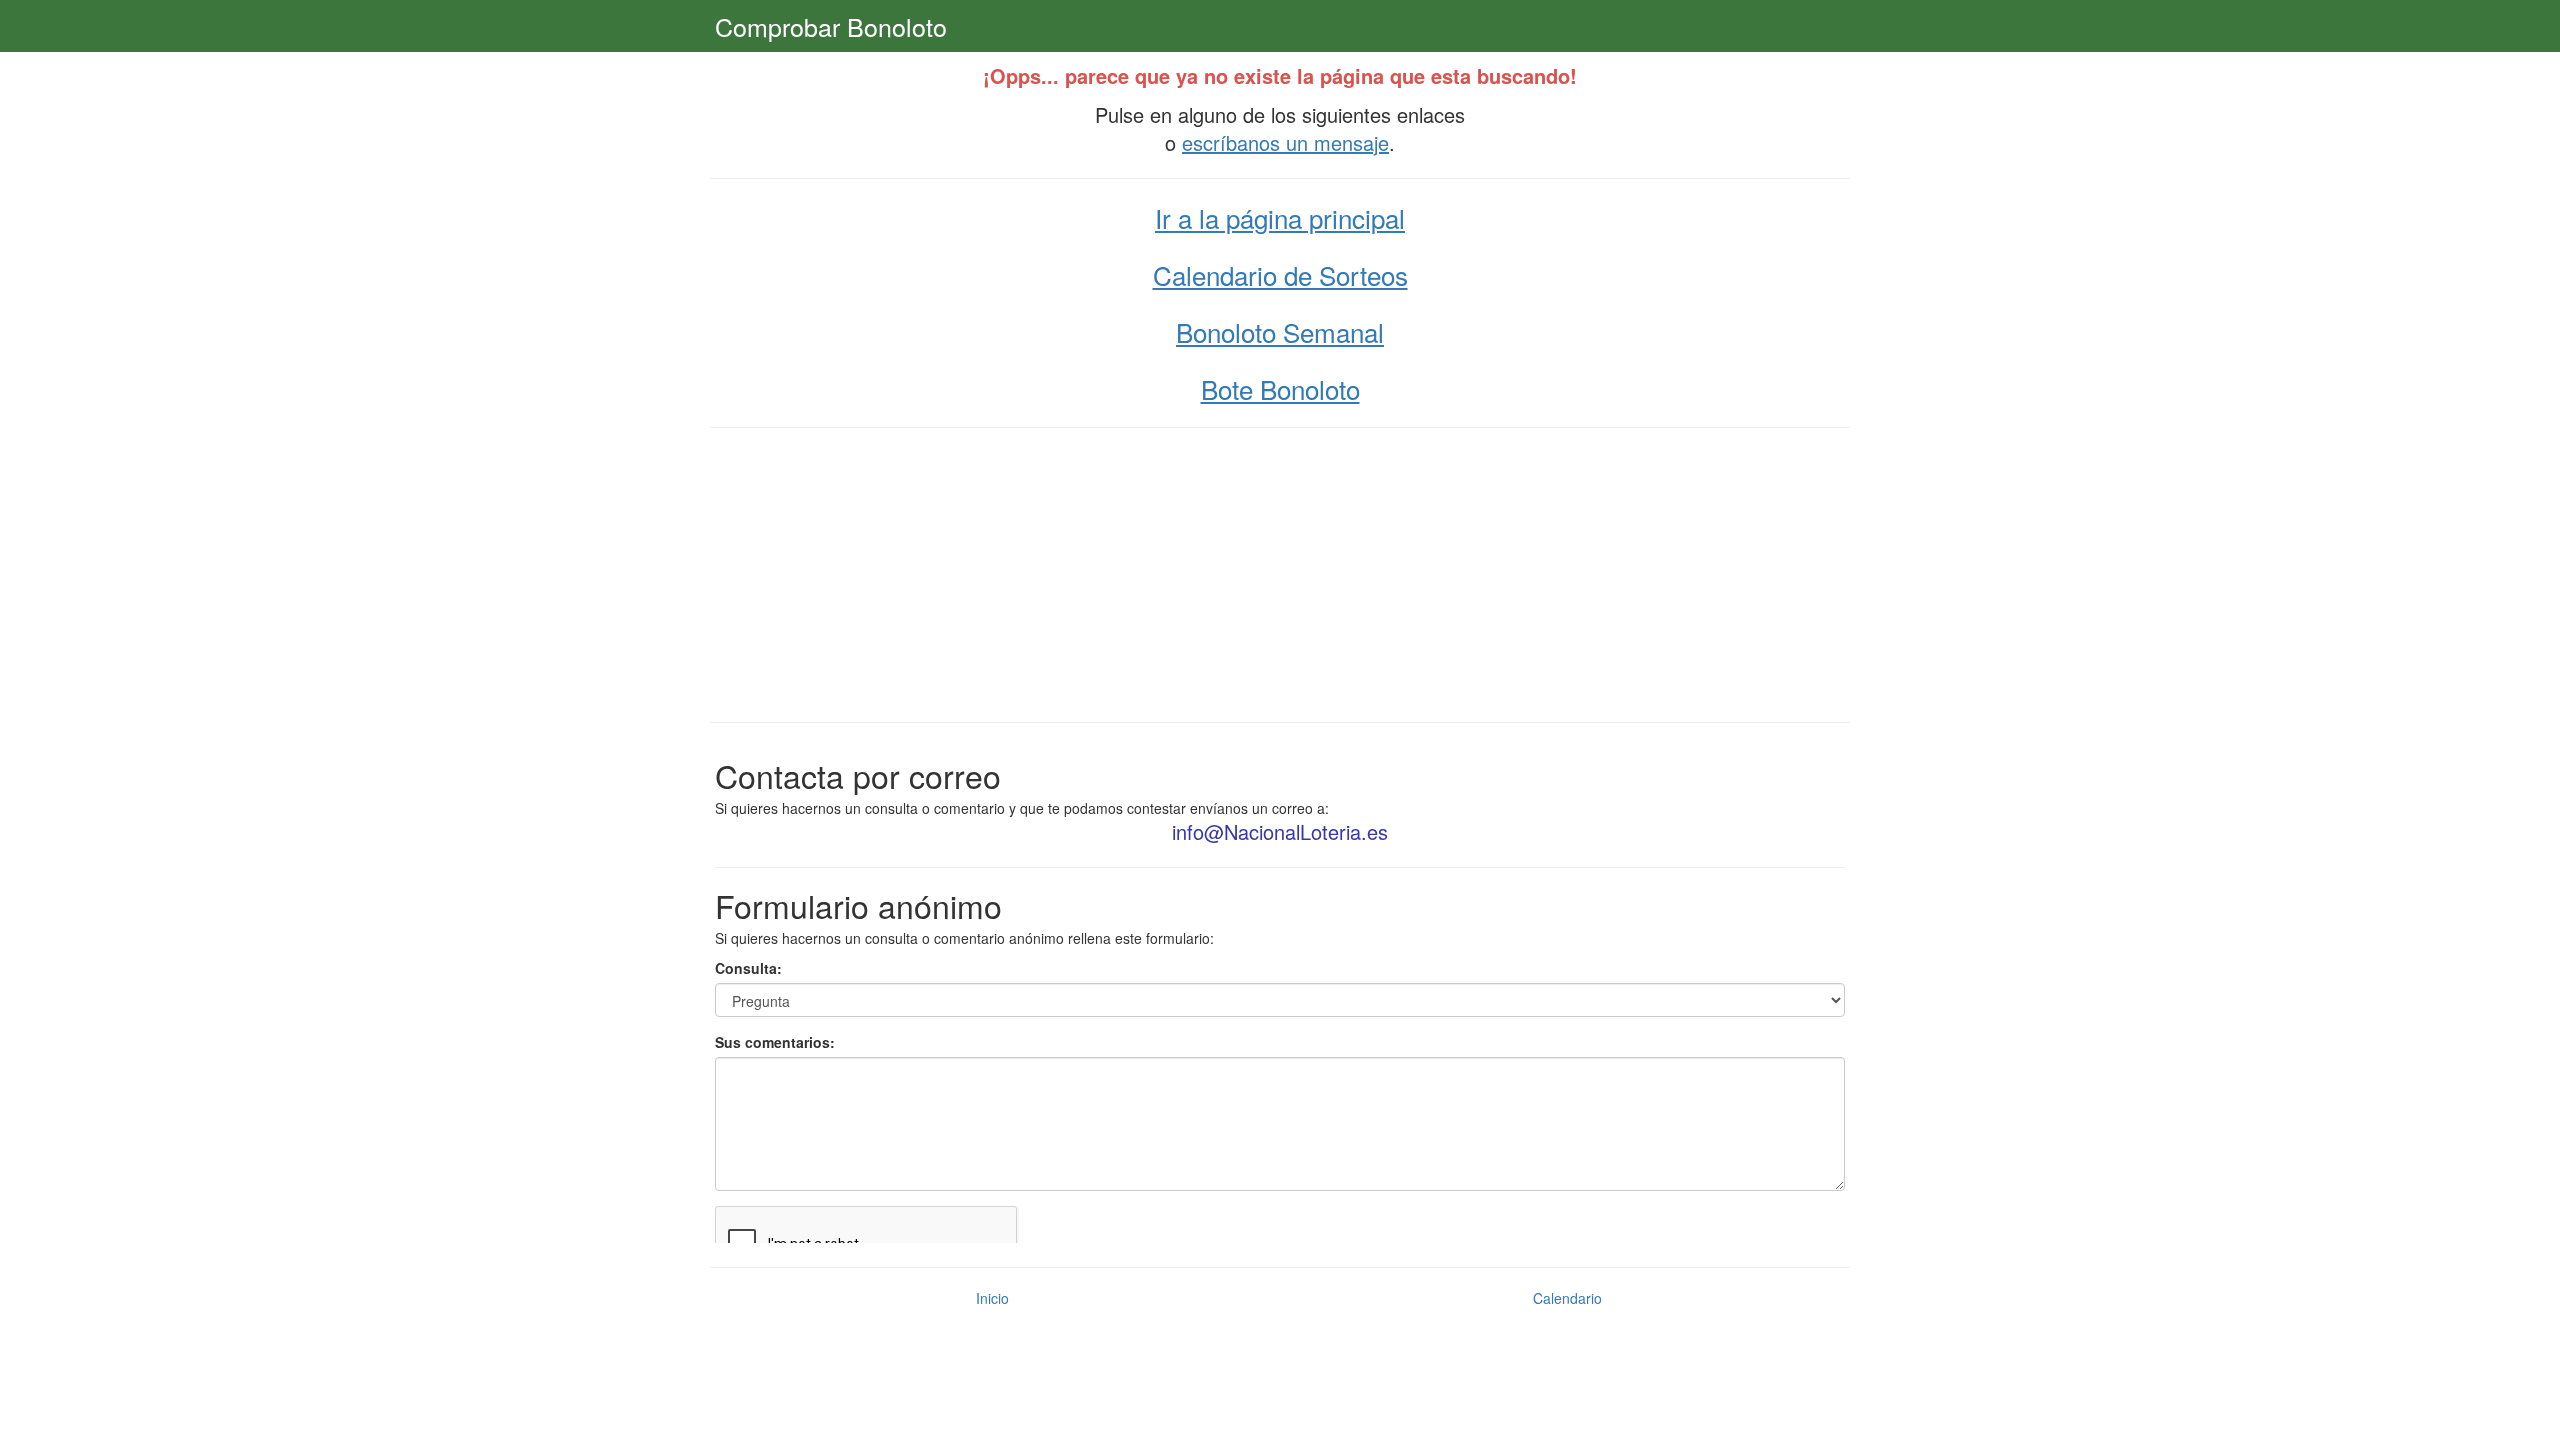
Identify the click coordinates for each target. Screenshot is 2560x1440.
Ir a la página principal (1280, 217)
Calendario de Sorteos (1280, 274)
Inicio (992, 1298)
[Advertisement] (1280, 573)
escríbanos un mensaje (1285, 142)
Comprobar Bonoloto (831, 26)
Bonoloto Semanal (1280, 331)
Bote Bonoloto (1280, 388)
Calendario (1567, 1298)
